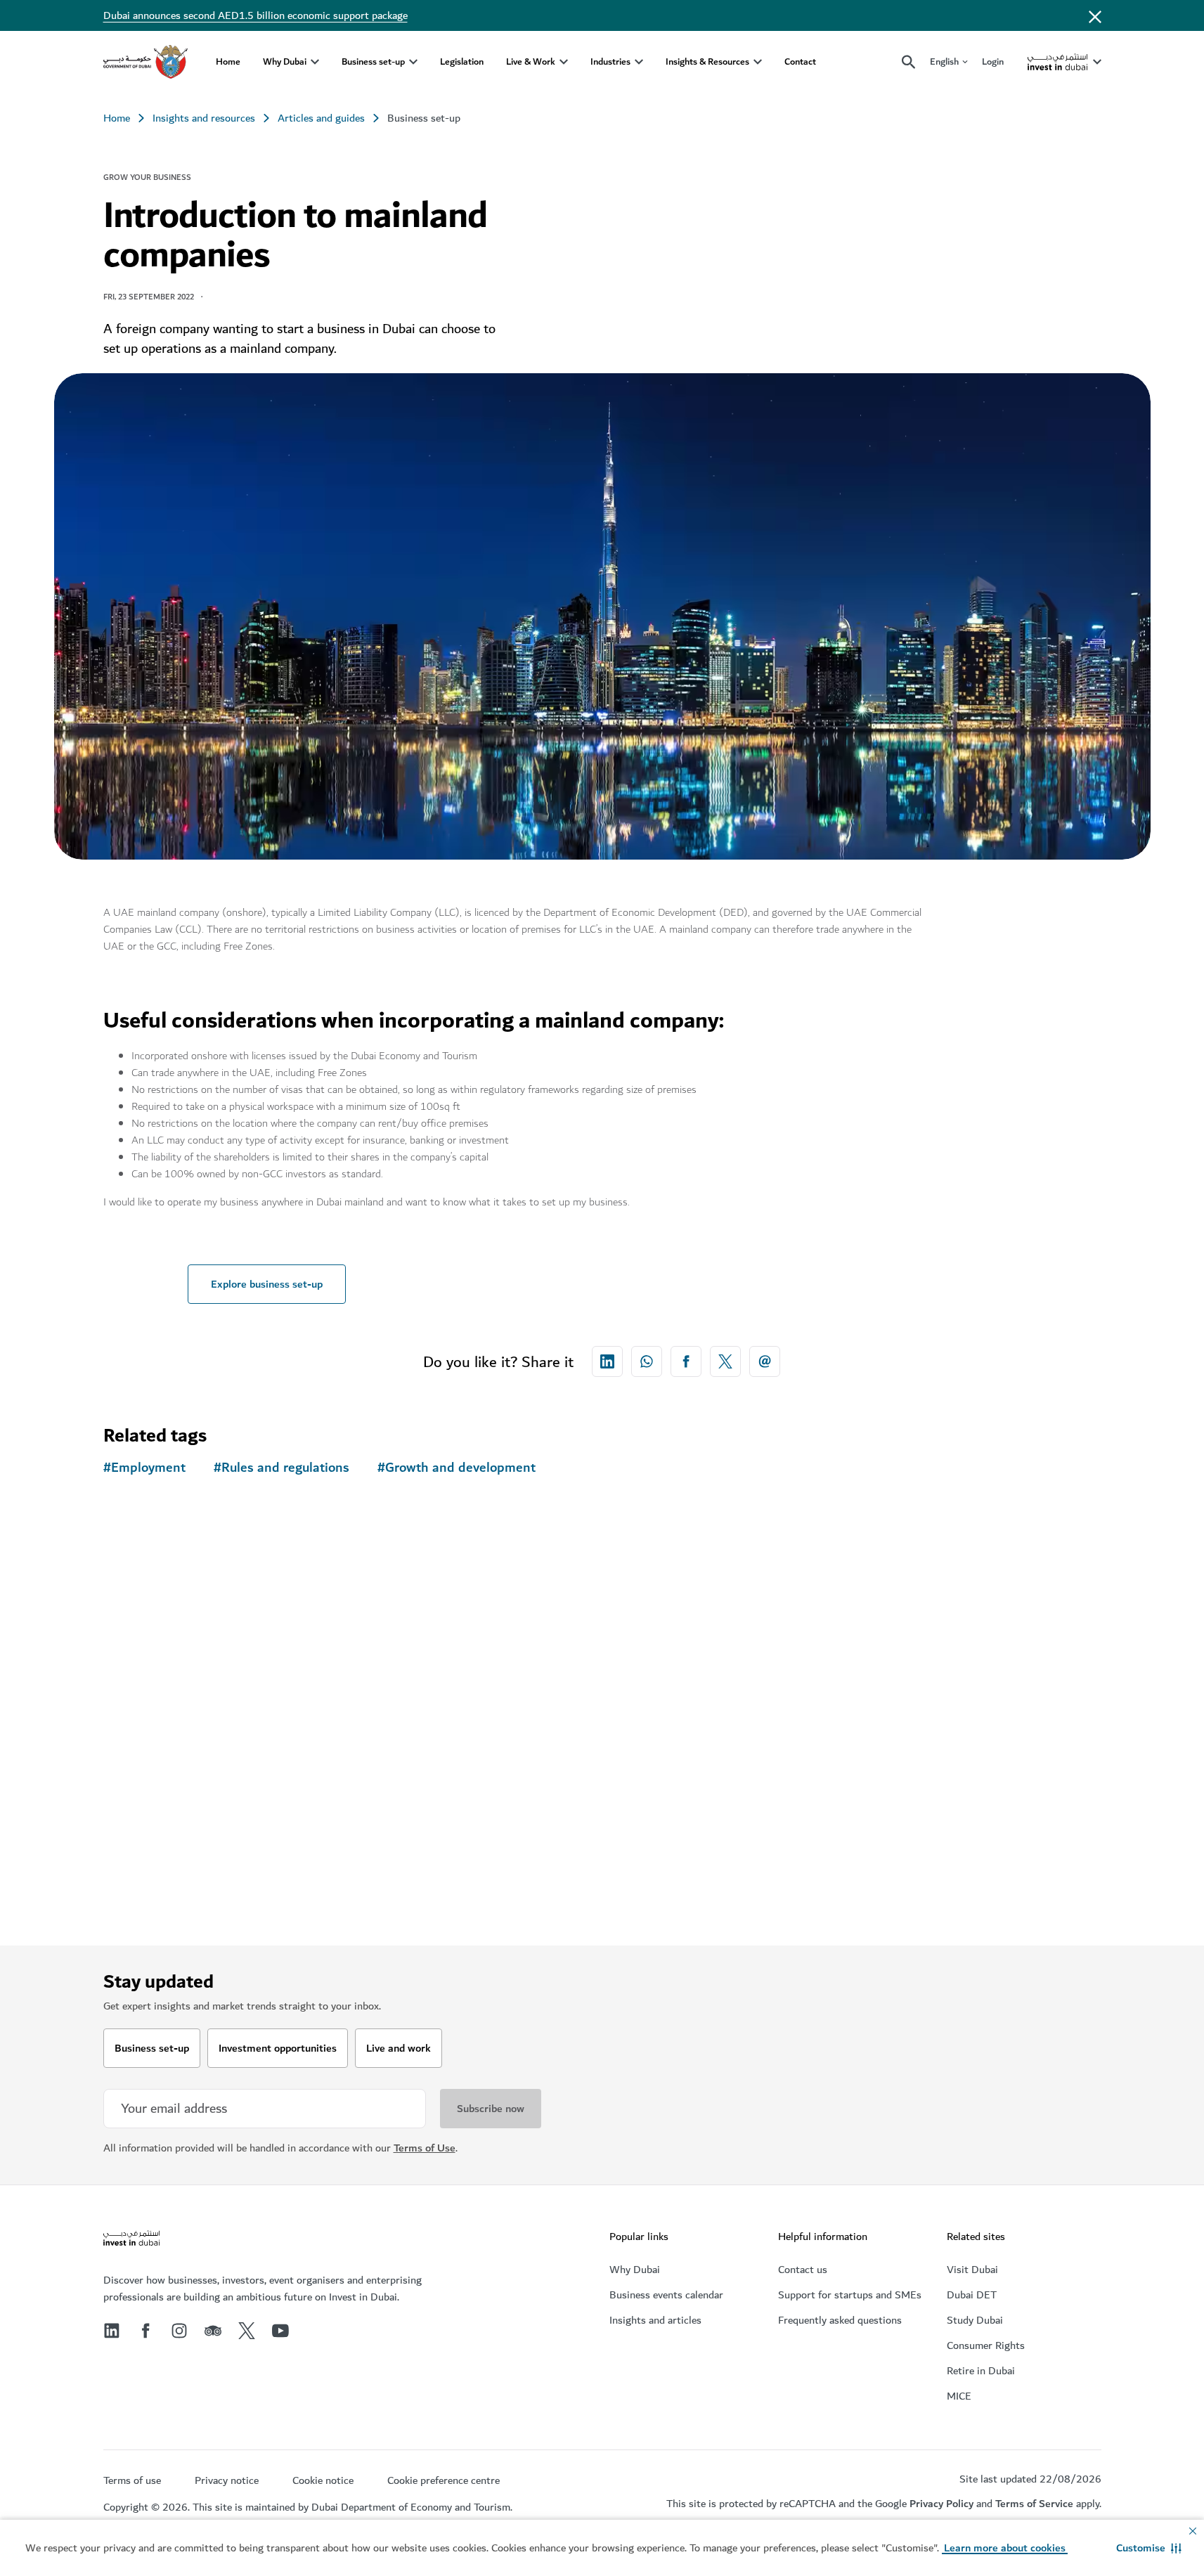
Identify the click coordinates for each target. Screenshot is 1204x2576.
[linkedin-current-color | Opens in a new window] (607, 1361)
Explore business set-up (267, 1284)
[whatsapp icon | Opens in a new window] (647, 1361)
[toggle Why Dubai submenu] (315, 62)
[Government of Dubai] (145, 62)
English (944, 62)
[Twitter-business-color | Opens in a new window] (725, 1361)
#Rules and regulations (281, 1468)
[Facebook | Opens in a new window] (145, 2331)
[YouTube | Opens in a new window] (280, 2331)
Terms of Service (1034, 2504)
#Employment (144, 1468)
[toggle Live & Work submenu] (564, 62)
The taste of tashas (431, 1820)
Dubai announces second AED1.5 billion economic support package (255, 15)
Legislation (462, 62)
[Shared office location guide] (223, 1698)
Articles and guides (321, 118)
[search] (909, 62)
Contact (800, 62)
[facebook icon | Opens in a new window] (686, 1361)
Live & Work (531, 62)
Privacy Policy (941, 2504)
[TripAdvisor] (213, 2331)
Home (228, 62)
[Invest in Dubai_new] (131, 2240)
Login (993, 62)
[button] (1149, 2548)
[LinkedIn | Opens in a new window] (112, 2331)
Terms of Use (425, 2148)
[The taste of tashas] (476, 1698)
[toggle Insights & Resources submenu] (758, 62)
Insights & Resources (707, 62)
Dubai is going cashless (948, 1650)
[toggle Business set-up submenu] (413, 62)
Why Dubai (285, 62)
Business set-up (373, 62)
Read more (152, 1898)
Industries (610, 62)
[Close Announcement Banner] (1095, 15)
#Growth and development (457, 1468)
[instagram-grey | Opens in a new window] (179, 2331)
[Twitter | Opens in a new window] (247, 2331)
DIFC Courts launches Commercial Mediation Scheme (726, 1830)
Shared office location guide (203, 1820)
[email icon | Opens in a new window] (765, 1361)
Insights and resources (204, 118)
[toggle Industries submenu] (639, 62)
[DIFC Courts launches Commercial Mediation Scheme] (729, 1698)
